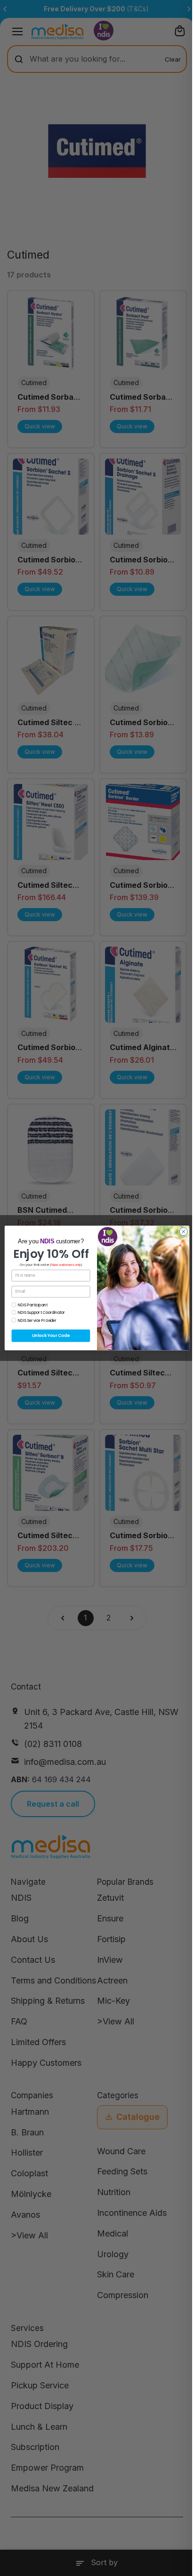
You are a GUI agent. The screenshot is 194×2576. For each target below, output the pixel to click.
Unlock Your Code (51, 1335)
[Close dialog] (183, 1231)
